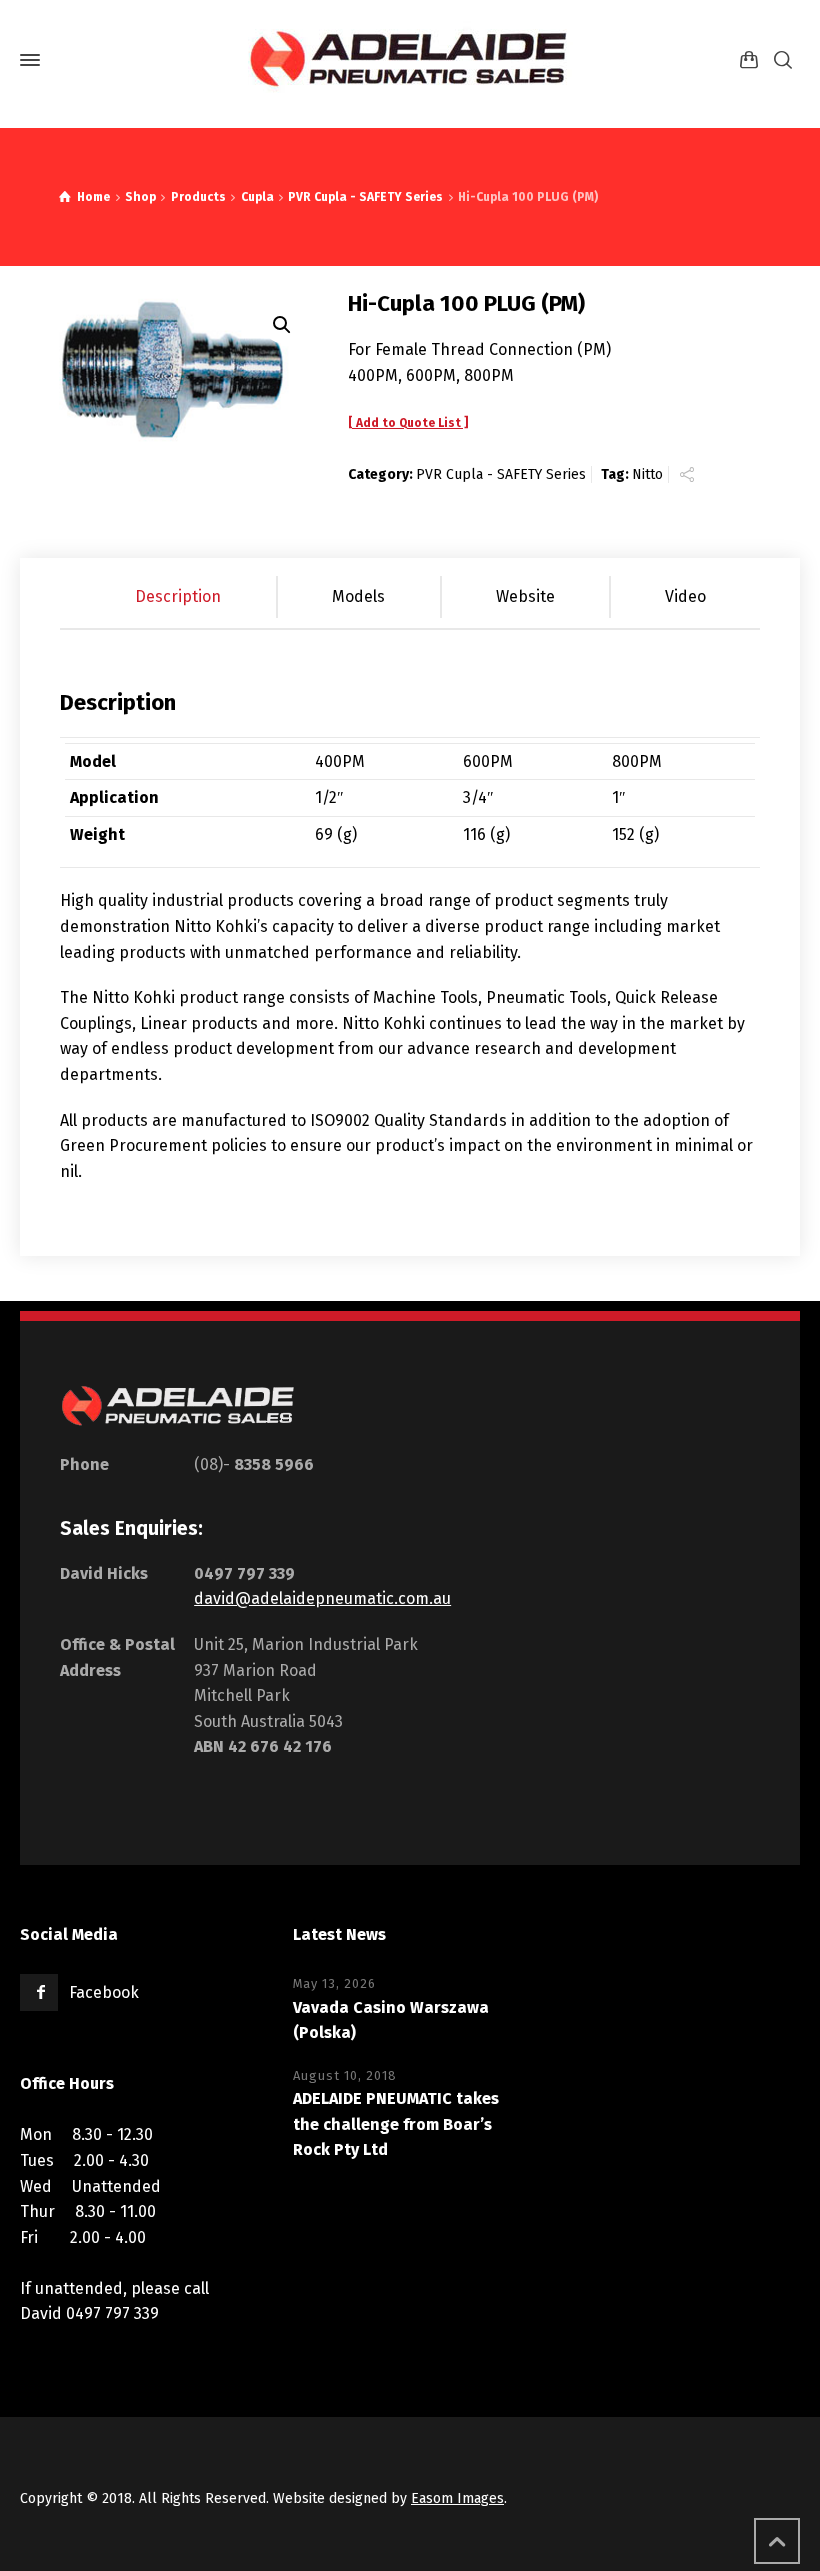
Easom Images (457, 2498)
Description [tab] (178, 596)
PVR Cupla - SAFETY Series (501, 474)
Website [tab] (525, 596)
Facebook (104, 1992)
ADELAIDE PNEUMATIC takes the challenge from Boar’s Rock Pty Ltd (396, 2124)
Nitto (647, 474)
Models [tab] (358, 596)
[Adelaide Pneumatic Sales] (410, 60)
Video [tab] (685, 596)
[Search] (783, 60)
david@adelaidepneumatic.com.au (322, 1598)
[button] (282, 325)
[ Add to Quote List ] (408, 423)
